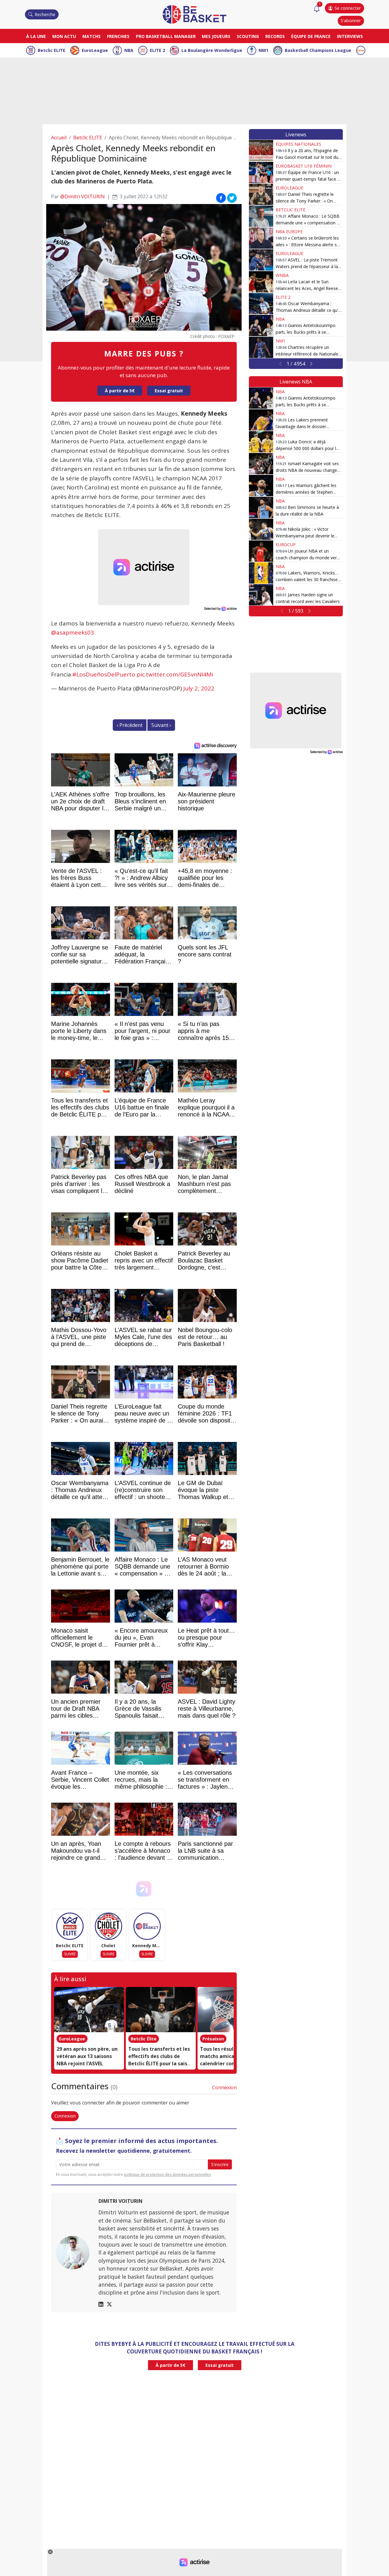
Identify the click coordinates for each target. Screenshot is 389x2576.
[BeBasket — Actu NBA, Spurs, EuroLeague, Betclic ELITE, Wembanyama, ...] (194, 14)
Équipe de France (311, 36)
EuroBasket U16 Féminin (304, 166)
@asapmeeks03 (72, 632)
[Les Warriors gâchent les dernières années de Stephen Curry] (261, 486)
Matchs (91, 36)
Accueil (59, 138)
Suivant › (161, 725)
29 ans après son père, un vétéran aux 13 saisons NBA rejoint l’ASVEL (87, 2056)
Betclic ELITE (52, 50)
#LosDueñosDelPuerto (104, 674)
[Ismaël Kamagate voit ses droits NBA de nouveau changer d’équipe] (261, 464)
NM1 (263, 50)
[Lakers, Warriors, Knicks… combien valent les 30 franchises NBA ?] (261, 573)
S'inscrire (220, 2164)
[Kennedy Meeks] (147, 1926)
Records (275, 36)
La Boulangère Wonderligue (212, 50)
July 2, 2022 (199, 688)
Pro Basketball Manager (166, 36)
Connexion (224, 2087)
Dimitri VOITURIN (120, 2201)
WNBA (282, 275)
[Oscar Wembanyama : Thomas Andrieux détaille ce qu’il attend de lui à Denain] (261, 304)
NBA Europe (289, 232)
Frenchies (118, 36)
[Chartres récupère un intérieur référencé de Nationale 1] (261, 347)
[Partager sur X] (232, 198)
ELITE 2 (157, 50)
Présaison (213, 2039)
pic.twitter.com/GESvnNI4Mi (175, 674)
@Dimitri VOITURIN (83, 196)
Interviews (350, 36)
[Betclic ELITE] (70, 1926)
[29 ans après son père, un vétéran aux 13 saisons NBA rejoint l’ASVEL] (89, 2010)
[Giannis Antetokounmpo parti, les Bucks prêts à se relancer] (261, 325)
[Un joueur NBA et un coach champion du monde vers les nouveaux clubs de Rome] (261, 551)
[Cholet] (108, 1926)
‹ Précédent (130, 725)
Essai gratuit (169, 391)
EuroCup (286, 545)
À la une (36, 36)
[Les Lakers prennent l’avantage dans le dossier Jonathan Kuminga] (261, 420)
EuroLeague (95, 50)
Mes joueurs (216, 36)
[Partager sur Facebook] (221, 198)
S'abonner (351, 20)
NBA (129, 50)
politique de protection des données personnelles (167, 2174)
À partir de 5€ (120, 391)
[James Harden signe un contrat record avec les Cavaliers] (261, 595)
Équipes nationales (298, 144)
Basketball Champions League (318, 50)
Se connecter (348, 8)
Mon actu (64, 36)
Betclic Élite (144, 2039)
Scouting (248, 36)
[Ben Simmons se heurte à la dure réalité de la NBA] (261, 507)
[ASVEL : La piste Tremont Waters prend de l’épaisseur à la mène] (261, 260)
